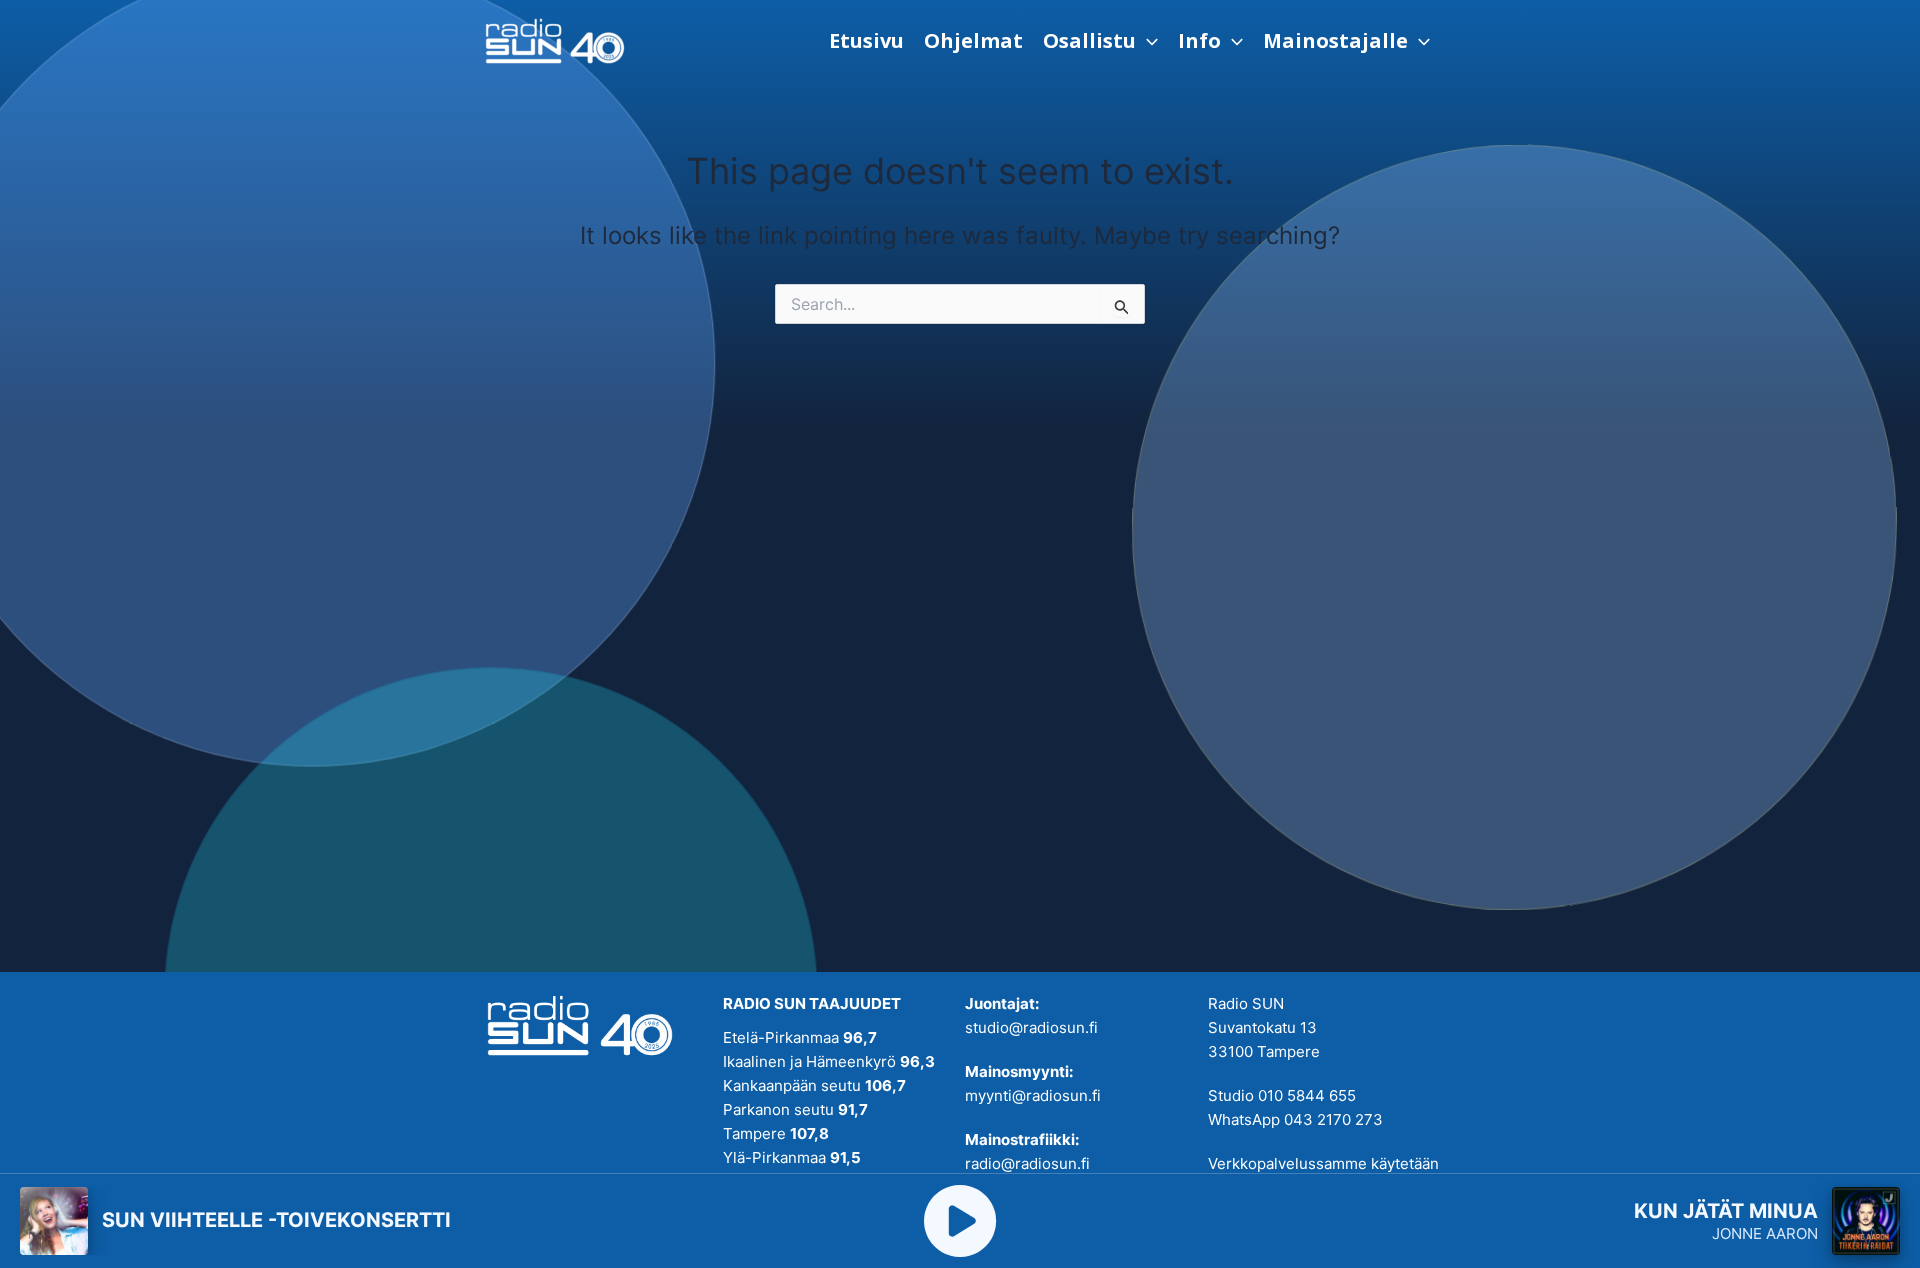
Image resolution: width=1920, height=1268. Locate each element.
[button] (1100, 41)
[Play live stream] (960, 1221)
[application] (1147, 41)
